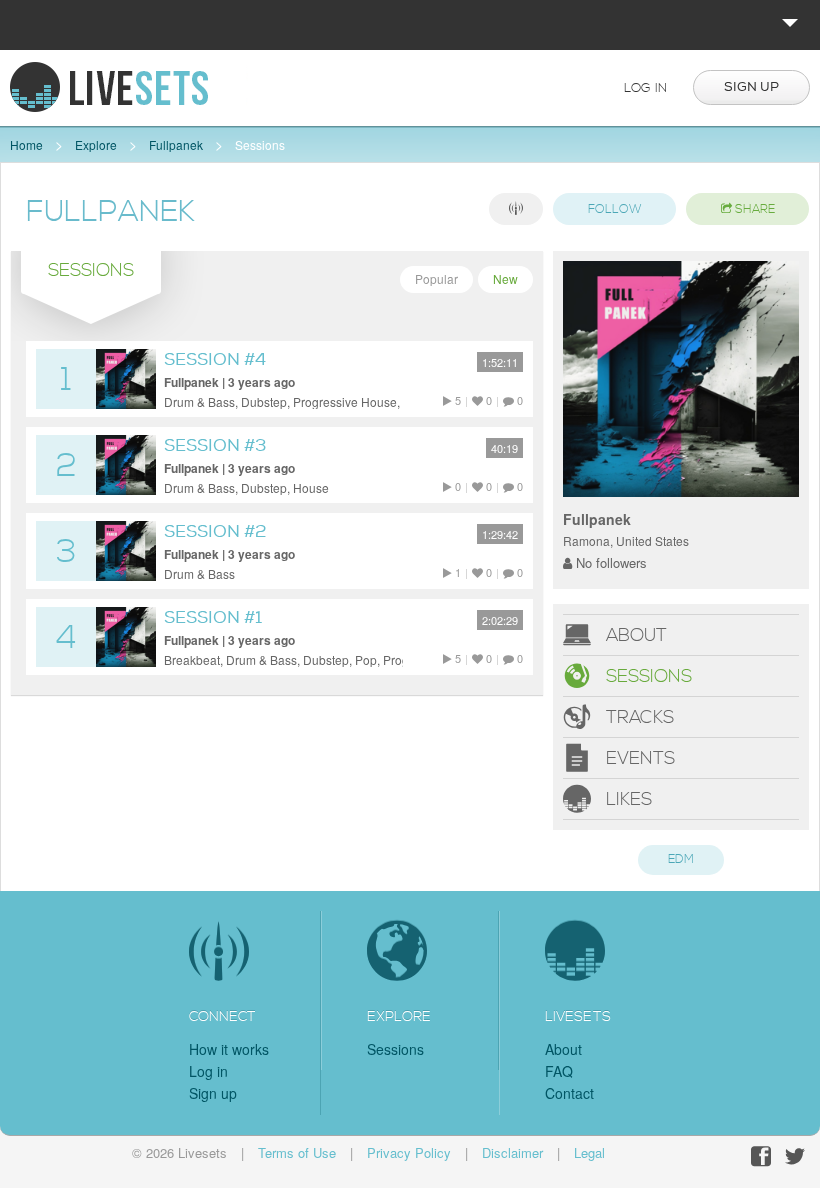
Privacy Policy (409, 1152)
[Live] (516, 209)
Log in (645, 88)
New (505, 278)
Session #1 (213, 617)
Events (638, 757)
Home (26, 144)
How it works (229, 1049)
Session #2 (215, 531)
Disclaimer (512, 1152)
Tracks (637, 716)
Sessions (260, 144)
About (634, 634)
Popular (436, 278)
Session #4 (215, 359)
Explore (96, 144)
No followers (609, 562)
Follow (615, 209)
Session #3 (215, 445)
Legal (589, 1152)
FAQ (559, 1071)
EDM (681, 859)
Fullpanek (176, 144)
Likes (626, 798)
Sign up (751, 87)
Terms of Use (297, 1152)
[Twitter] (795, 1156)
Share (753, 209)
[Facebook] (761, 1156)
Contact (569, 1093)
